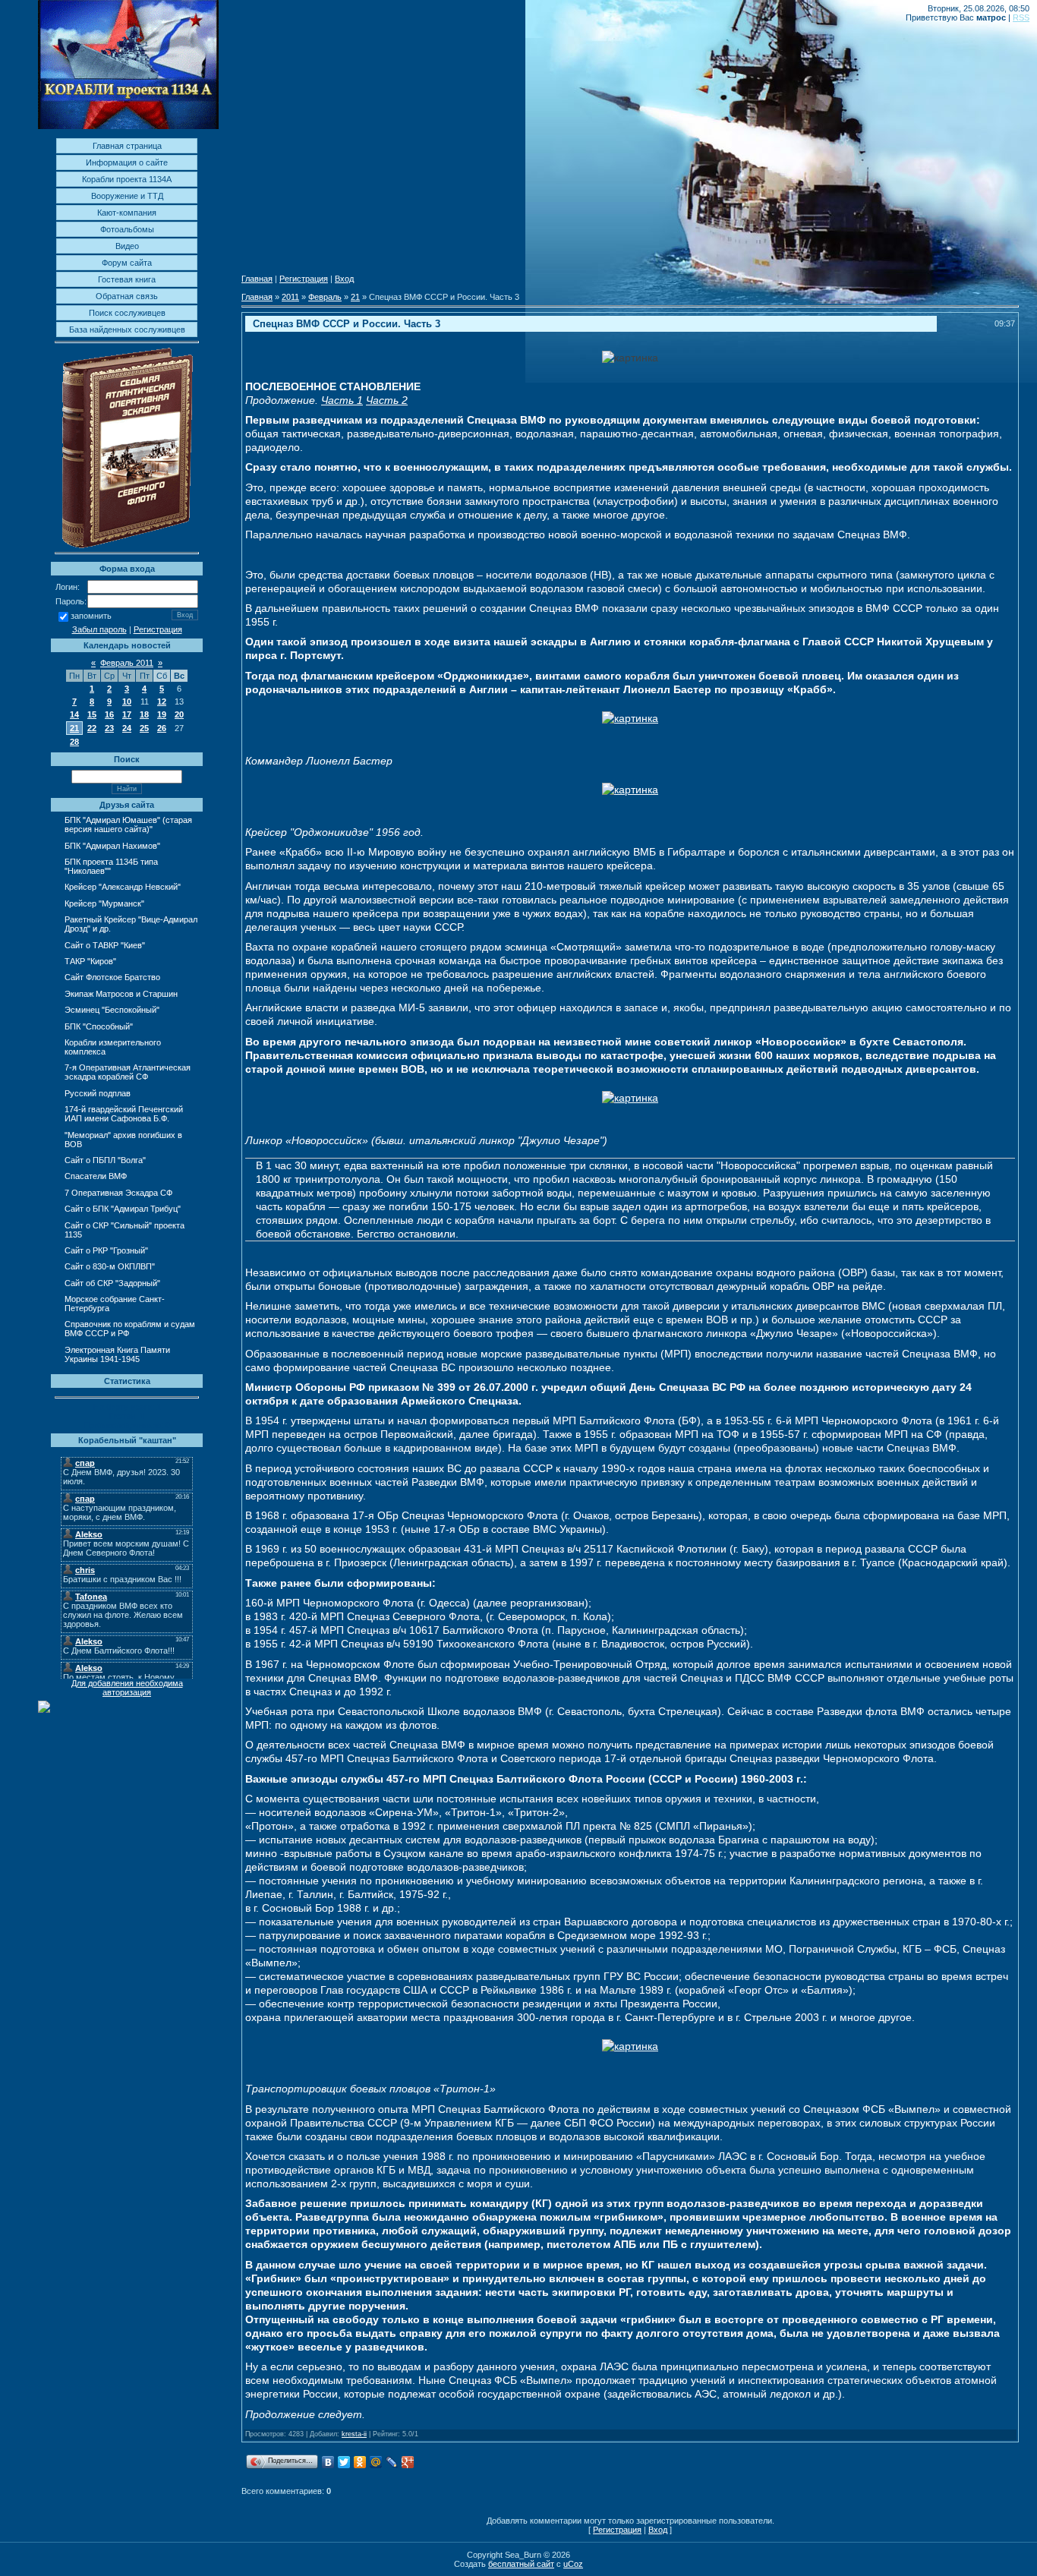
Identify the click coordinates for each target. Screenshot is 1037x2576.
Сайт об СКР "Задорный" (112, 1283)
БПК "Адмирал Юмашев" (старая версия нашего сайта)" (128, 825)
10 (127, 702)
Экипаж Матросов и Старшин (121, 994)
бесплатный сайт (521, 2564)
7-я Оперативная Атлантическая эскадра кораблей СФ (128, 1072)
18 (144, 714)
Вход (344, 279)
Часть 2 (387, 400)
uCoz (573, 2564)
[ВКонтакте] (328, 2462)
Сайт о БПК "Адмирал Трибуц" (123, 1209)
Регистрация (158, 629)
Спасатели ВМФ (96, 1176)
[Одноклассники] (360, 2462)
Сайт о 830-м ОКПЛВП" (110, 1266)
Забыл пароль (99, 629)
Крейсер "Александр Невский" (123, 887)
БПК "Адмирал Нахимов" (112, 846)
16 (109, 714)
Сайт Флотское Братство (112, 977)
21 (74, 728)
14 (74, 714)
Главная (257, 279)
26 (162, 728)
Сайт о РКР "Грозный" (106, 1250)
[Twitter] (344, 2462)
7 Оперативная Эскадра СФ (118, 1193)
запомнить (91, 616)
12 (162, 702)
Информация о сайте (127, 162)
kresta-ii (354, 2434)
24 (127, 728)
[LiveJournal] (392, 2462)
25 (144, 728)
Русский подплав (98, 1093)
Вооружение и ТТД (127, 196)
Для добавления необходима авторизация (127, 1688)
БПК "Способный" (99, 1026)
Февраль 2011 (127, 663)
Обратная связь (127, 296)
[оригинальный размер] (630, 358)
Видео (127, 246)
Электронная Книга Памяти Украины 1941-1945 (117, 1354)
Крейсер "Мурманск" (104, 903)
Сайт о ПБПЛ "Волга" (105, 1160)
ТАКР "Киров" (90, 961)
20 (179, 714)
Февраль (325, 297)
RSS (1021, 17)
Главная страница (127, 146)
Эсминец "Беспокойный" (112, 1010)
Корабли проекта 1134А (127, 179)
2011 (290, 297)
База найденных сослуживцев (127, 329)
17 (127, 714)
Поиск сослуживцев (127, 313)
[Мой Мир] (376, 2462)
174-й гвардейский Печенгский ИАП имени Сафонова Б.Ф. (124, 1114)
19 (162, 714)
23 (109, 728)
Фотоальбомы (127, 229)
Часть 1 (342, 400)
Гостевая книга (127, 279)
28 (74, 742)
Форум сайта (127, 263)
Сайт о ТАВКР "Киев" (105, 945)
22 (92, 728)
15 (92, 714)
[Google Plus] (408, 2462)
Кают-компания (127, 213)
